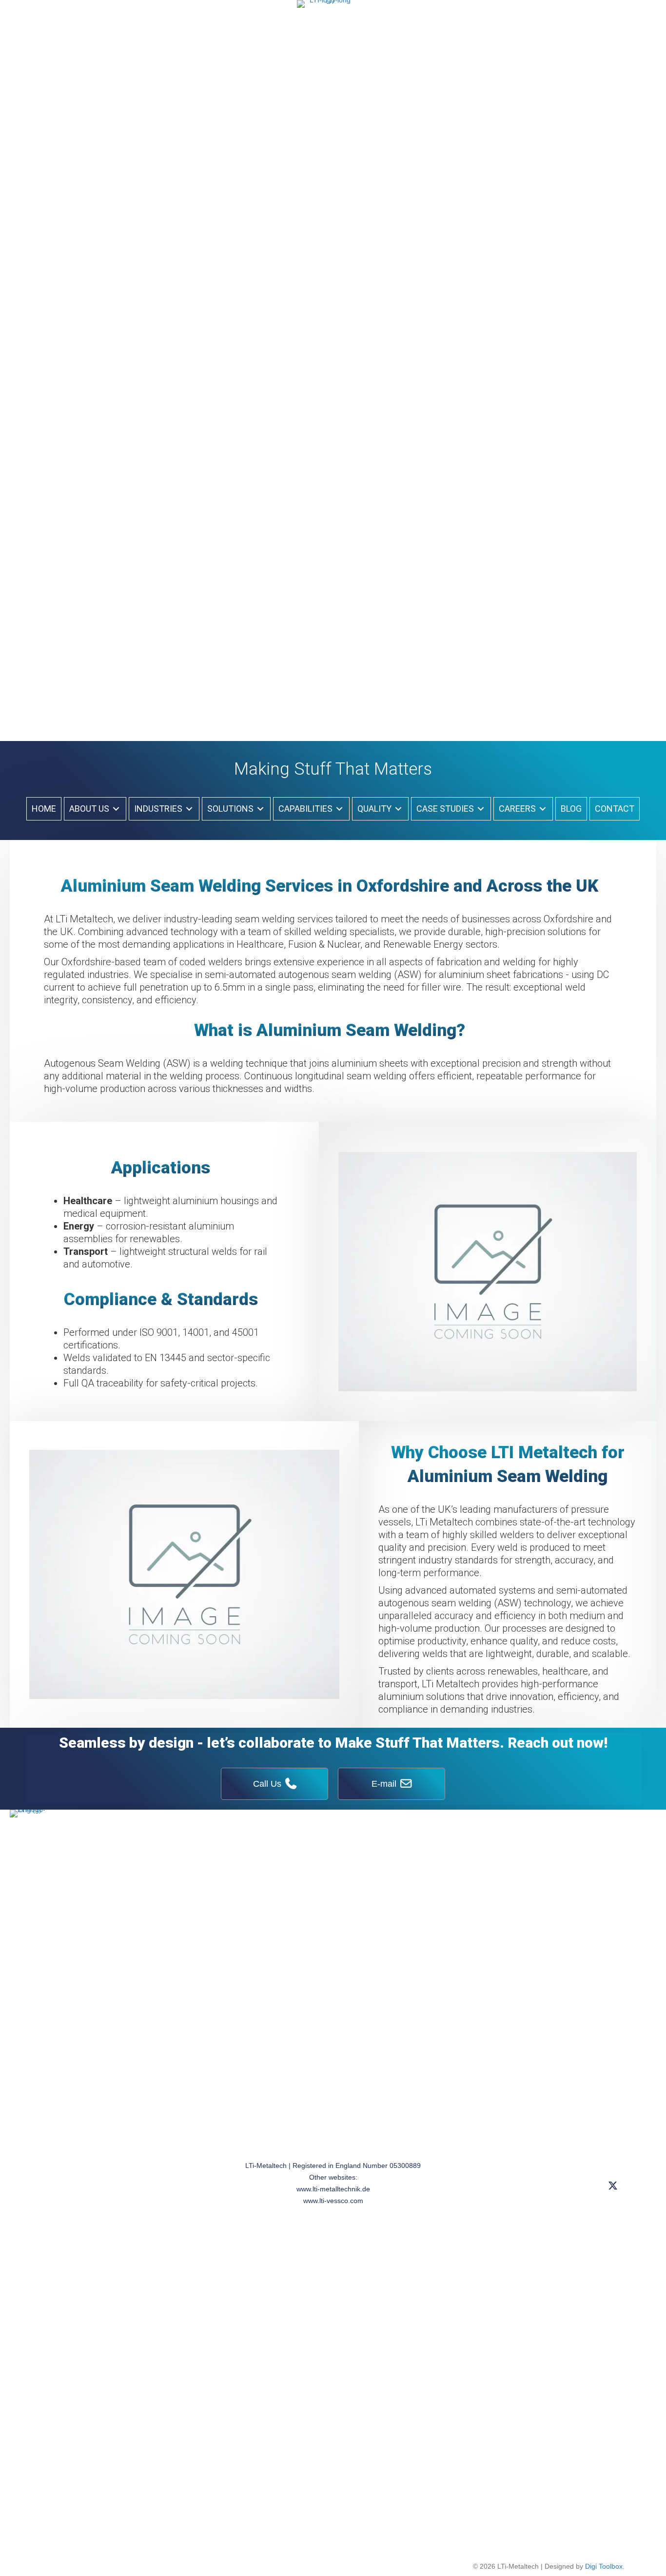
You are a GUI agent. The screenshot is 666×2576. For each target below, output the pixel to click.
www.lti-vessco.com (333, 2201)
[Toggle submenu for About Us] (116, 809)
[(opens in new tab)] (326, 365)
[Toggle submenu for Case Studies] (481, 809)
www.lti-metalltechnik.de (333, 2189)
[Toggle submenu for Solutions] (260, 809)
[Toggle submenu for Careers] (543, 809)
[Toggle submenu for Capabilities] (339, 809)
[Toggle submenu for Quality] (398, 809)
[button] (613, 2185)
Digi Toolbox (604, 2566)
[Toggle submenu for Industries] (189, 809)
